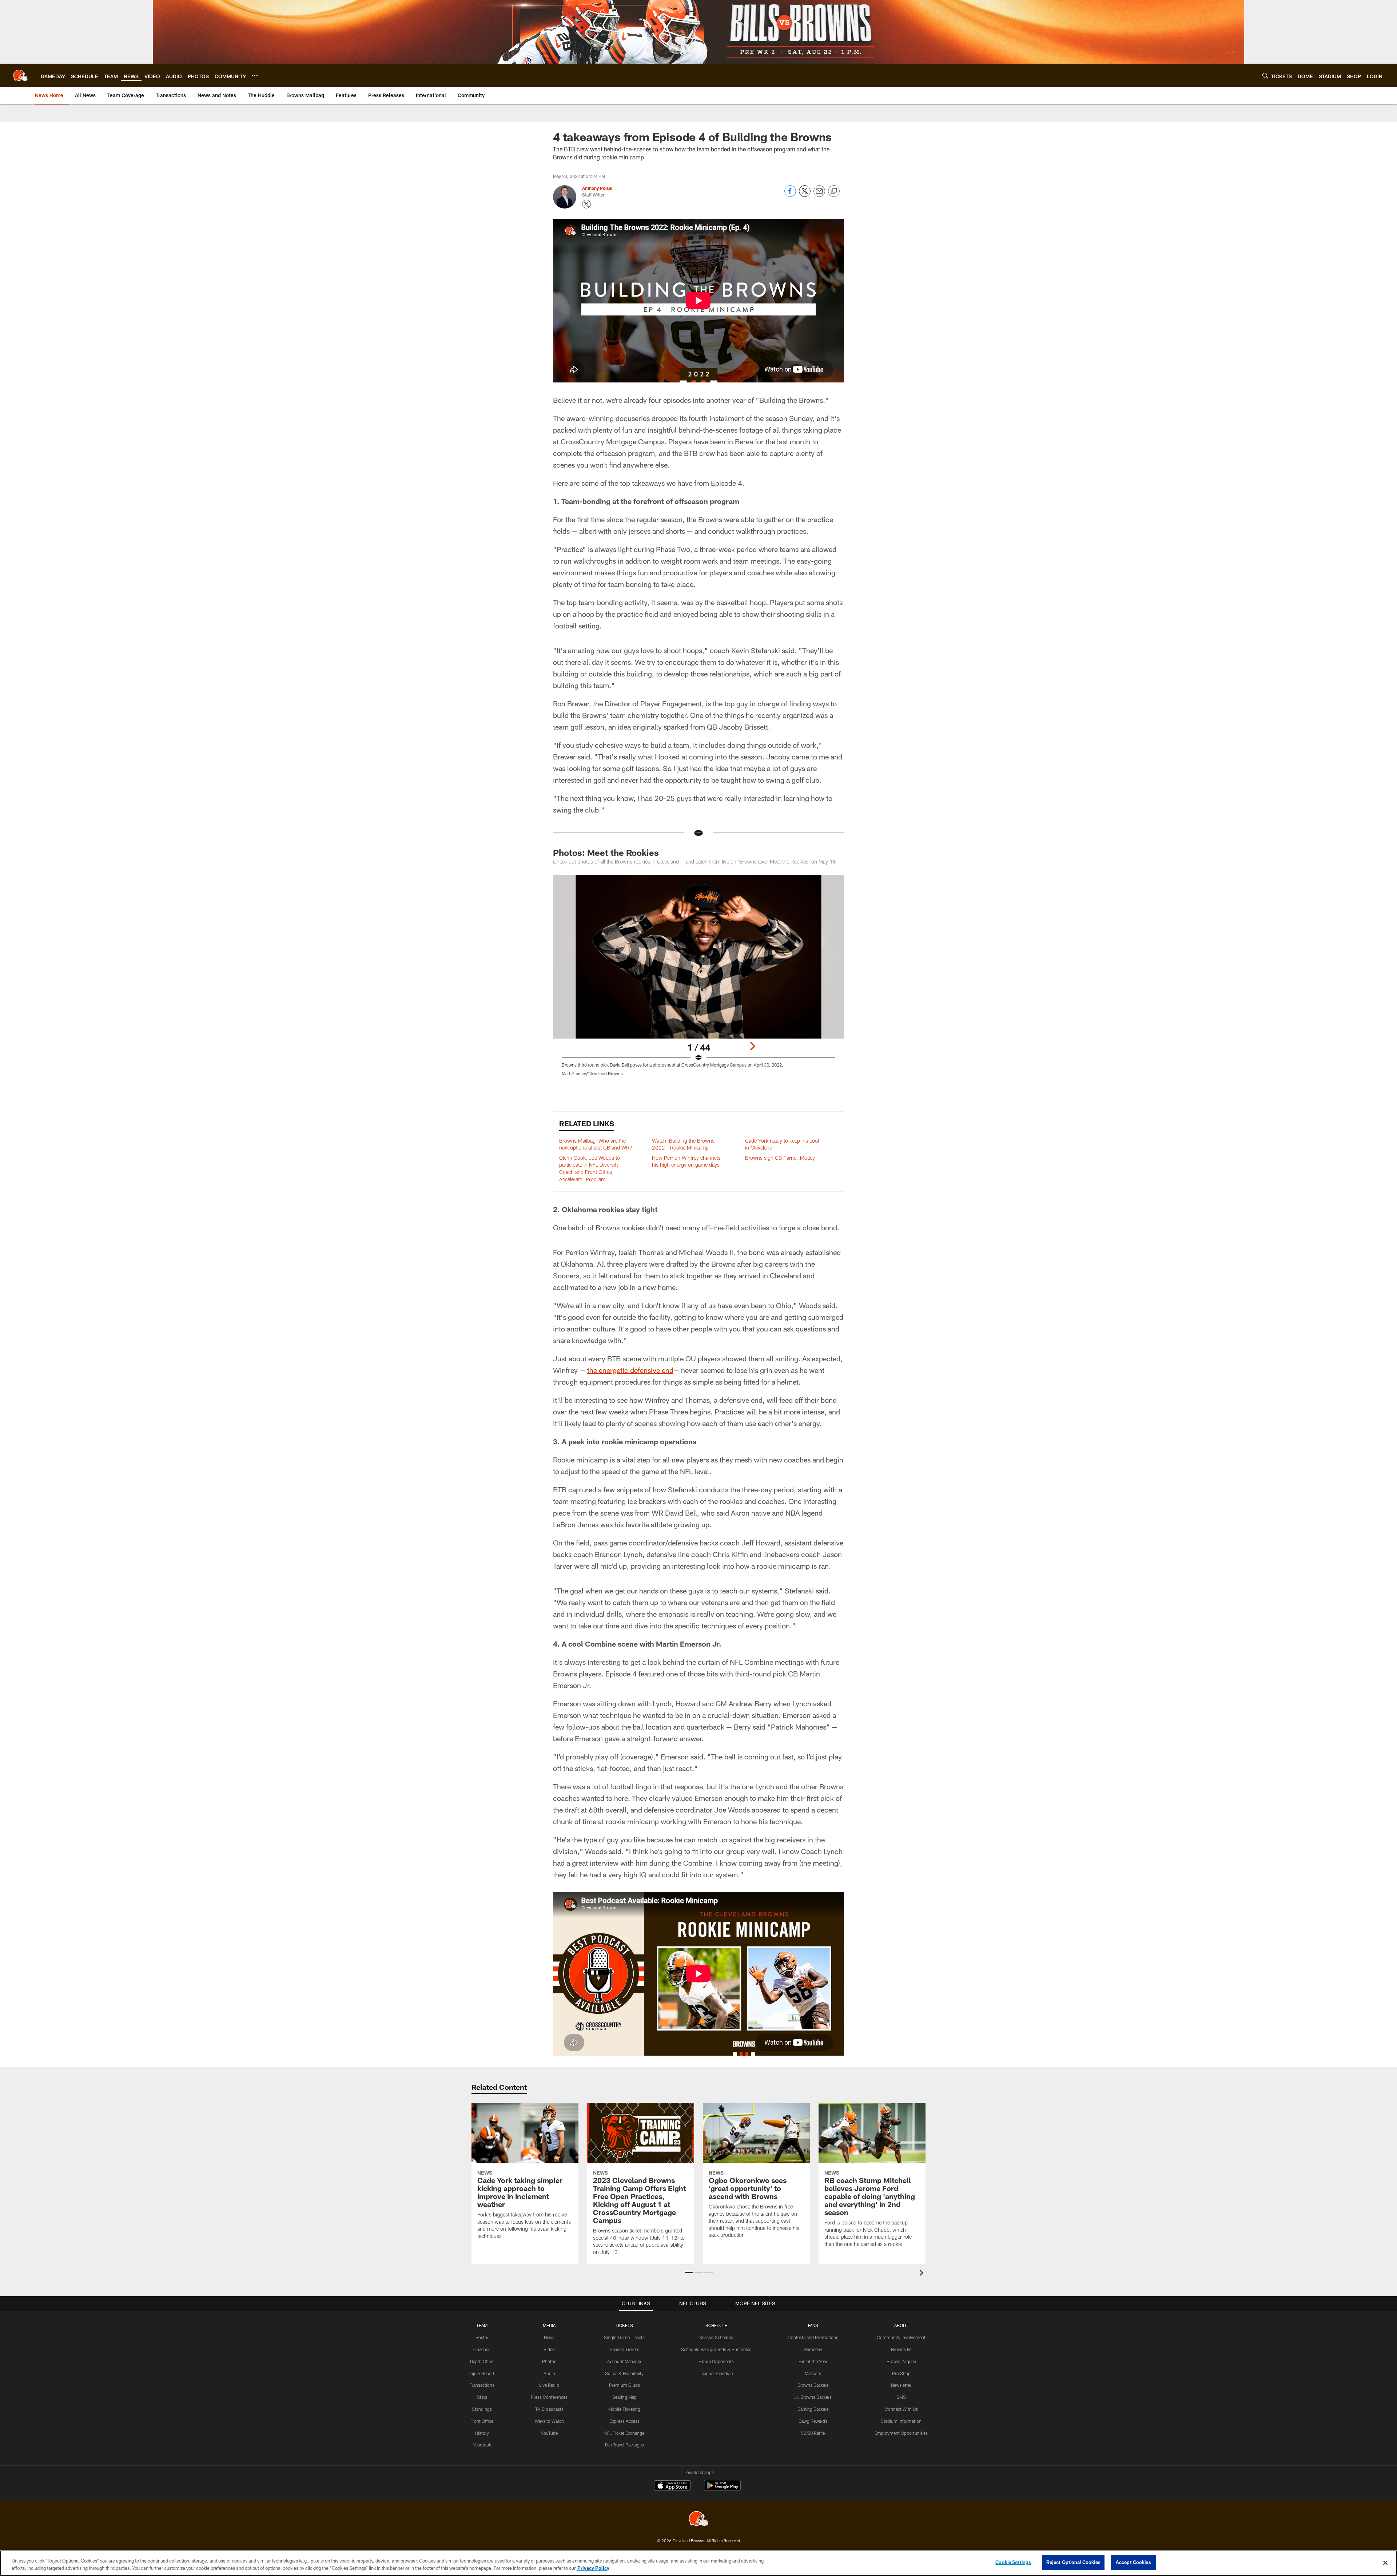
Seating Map (624, 2397)
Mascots (813, 2373)
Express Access (624, 2421)
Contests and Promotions (813, 2337)
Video (549, 2349)
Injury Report (482, 2373)
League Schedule (716, 2373)
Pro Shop (901, 2373)
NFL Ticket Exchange (624, 2433)
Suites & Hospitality (624, 2373)
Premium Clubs (624, 2385)
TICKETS (624, 2325)
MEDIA (549, 2325)
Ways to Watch (549, 2421)
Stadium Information (901, 2421)
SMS (901, 2397)
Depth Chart (482, 2361)
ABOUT (901, 2325)
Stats (482, 2397)
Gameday (813, 2349)
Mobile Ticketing (624, 2409)
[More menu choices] (255, 76)
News (549, 2337)
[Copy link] (834, 191)
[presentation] (923, 2274)
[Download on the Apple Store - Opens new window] (672, 2486)
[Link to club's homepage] (20, 75)
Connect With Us (901, 2409)
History (482, 2433)
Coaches (482, 2349)
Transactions (482, 2385)
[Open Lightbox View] (698, 980)
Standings (482, 2409)
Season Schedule (716, 2337)
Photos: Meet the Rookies (606, 852)
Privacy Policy (593, 2568)
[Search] (1265, 76)
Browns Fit (901, 2349)
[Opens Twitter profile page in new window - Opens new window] (586, 204)
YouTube (549, 2433)
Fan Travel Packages (624, 2445)
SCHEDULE (716, 2325)
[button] (689, 2273)
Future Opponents (716, 2361)
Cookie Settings (1013, 2562)
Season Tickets (624, 2349)
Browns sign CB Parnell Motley (780, 1158)
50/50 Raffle (813, 2433)
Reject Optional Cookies (1073, 2562)
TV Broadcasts (549, 2409)
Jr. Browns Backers (813, 2397)
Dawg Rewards (813, 2421)
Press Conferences (549, 2397)
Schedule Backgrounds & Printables (716, 2349)
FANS (813, 2325)
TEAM (482, 2325)
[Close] (1385, 2563)
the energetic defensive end (630, 1370)
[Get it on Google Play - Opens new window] (722, 2489)
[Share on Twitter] (805, 195)
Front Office (482, 2421)
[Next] (752, 1046)
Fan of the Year (813, 2361)
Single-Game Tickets (624, 2337)
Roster (482, 2337)
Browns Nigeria (901, 2361)
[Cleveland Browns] (698, 2519)
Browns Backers (813, 2385)
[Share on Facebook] (790, 195)
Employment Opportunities (901, 2433)
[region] (698, 2563)
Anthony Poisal (597, 188)
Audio (549, 2373)
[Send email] (819, 195)
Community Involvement (901, 2337)
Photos (549, 2361)
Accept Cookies (1133, 2562)
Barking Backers (813, 2409)
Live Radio (549, 2385)
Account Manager (624, 2361)
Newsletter (901, 2385)
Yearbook (482, 2445)
